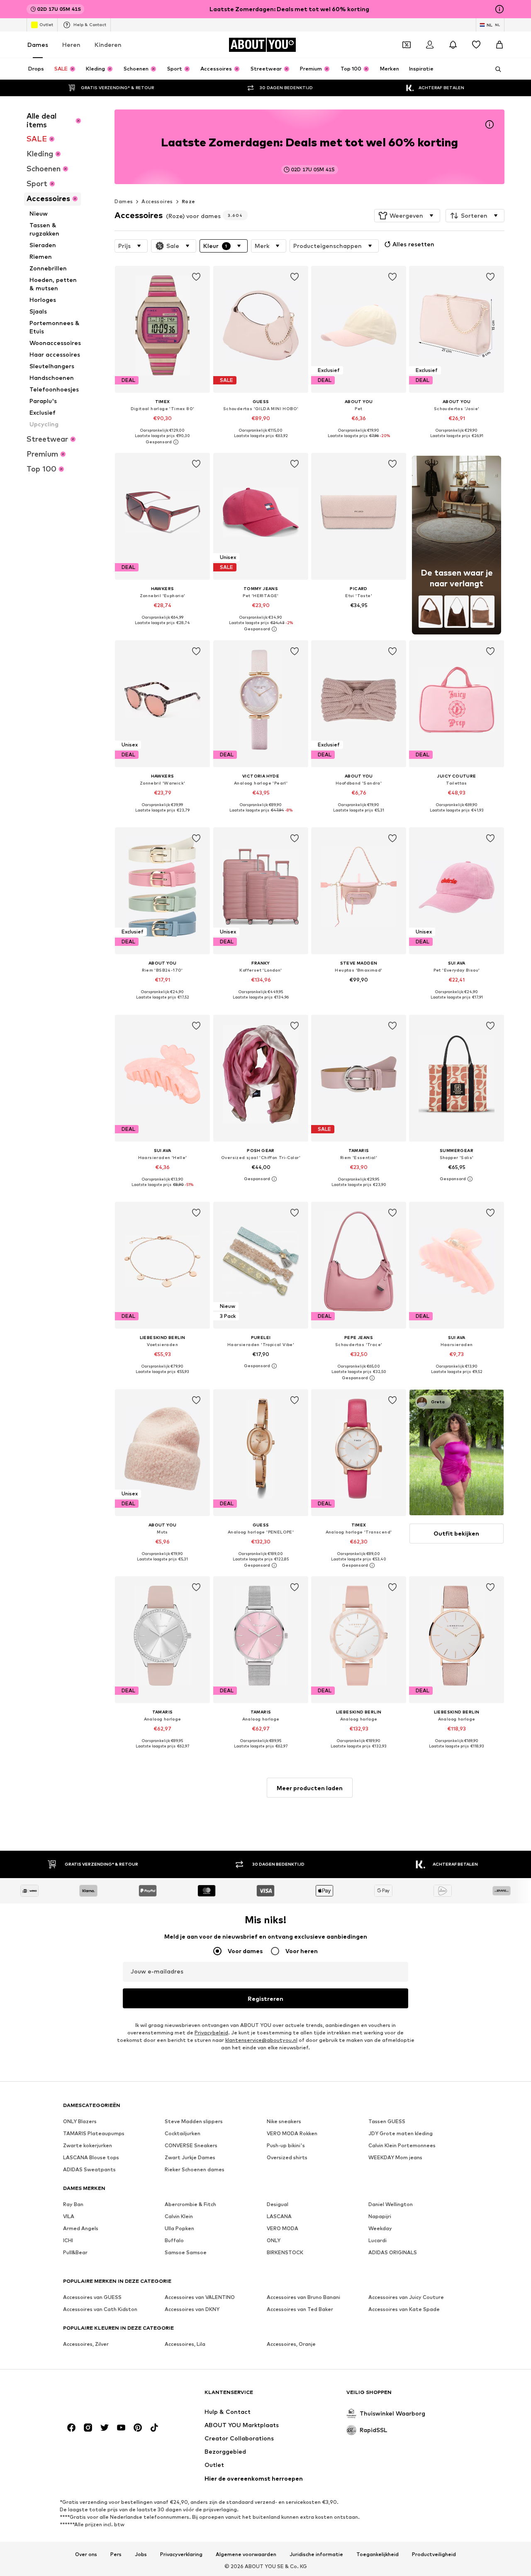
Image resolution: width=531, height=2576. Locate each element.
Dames (38, 45)
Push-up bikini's (286, 2145)
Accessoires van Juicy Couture (406, 2297)
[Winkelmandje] (499, 45)
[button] (407, 216)
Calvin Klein (179, 2216)
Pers (116, 2554)
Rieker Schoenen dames (195, 2169)
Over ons (86, 2554)
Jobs (141, 2554)
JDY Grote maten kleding (401, 2133)
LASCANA (279, 2216)
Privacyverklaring (181, 2554)
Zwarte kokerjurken (88, 2145)
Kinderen (108, 45)
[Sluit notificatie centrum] (453, 45)
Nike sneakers (284, 2121)
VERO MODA (283, 2228)
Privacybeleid (211, 2033)
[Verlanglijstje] (476, 45)
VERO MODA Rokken (292, 2133)
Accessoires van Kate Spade (404, 2309)
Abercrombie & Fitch (190, 2204)
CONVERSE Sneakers (191, 2145)
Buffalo (174, 2240)
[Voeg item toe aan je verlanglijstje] (197, 277)
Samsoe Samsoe (186, 2252)
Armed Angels (81, 2228)
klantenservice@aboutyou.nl (261, 2040)
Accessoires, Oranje (291, 2344)
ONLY (274, 2240)
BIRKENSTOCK (285, 2252)
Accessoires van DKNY (192, 2309)
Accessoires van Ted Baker (300, 2309)
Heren (71, 45)
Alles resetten (413, 244)
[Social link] (71, 2428)
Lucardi (378, 2240)
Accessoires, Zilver (86, 2344)
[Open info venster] (499, 9)
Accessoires (157, 201)
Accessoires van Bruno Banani (303, 2297)
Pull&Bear (75, 2252)
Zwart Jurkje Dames (190, 2157)
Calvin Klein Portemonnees (402, 2145)
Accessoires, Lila (185, 2344)
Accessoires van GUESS (92, 2297)
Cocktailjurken (183, 2133)
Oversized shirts (287, 2157)
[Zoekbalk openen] (495, 69)
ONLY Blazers (80, 2121)
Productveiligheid (434, 2554)
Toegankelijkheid (378, 2554)
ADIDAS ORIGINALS (393, 2252)
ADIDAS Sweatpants (89, 2169)
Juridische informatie (316, 2554)
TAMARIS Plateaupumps (94, 2133)
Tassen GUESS (387, 2121)
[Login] (430, 45)
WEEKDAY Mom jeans (395, 2157)
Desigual (278, 2204)
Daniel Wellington (391, 2204)
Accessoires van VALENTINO (200, 2297)
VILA (69, 2216)
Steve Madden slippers (194, 2121)
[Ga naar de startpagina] (108, 2396)
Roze (189, 201)
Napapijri (380, 2216)
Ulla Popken (179, 2228)
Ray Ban (73, 2204)
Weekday (380, 2228)
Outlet (46, 24)
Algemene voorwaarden (246, 2554)
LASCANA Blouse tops (91, 2157)
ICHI (68, 2240)
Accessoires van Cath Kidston (100, 2309)
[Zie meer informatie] (162, 442)
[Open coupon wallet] (407, 45)
